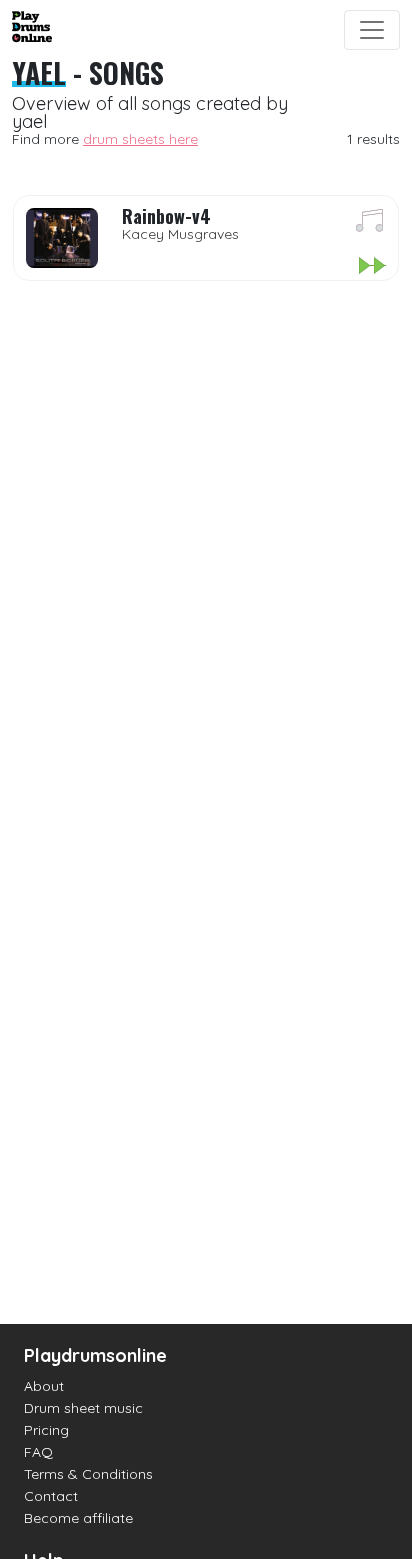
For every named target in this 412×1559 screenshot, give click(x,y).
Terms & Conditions (88, 1474)
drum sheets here (140, 139)
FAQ (38, 1452)
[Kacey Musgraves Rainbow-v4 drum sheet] (370, 224)
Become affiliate (78, 1518)
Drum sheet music (83, 1408)
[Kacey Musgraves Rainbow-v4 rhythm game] (371, 267)
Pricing (46, 1430)
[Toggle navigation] (372, 30)
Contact (51, 1496)
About (44, 1386)
